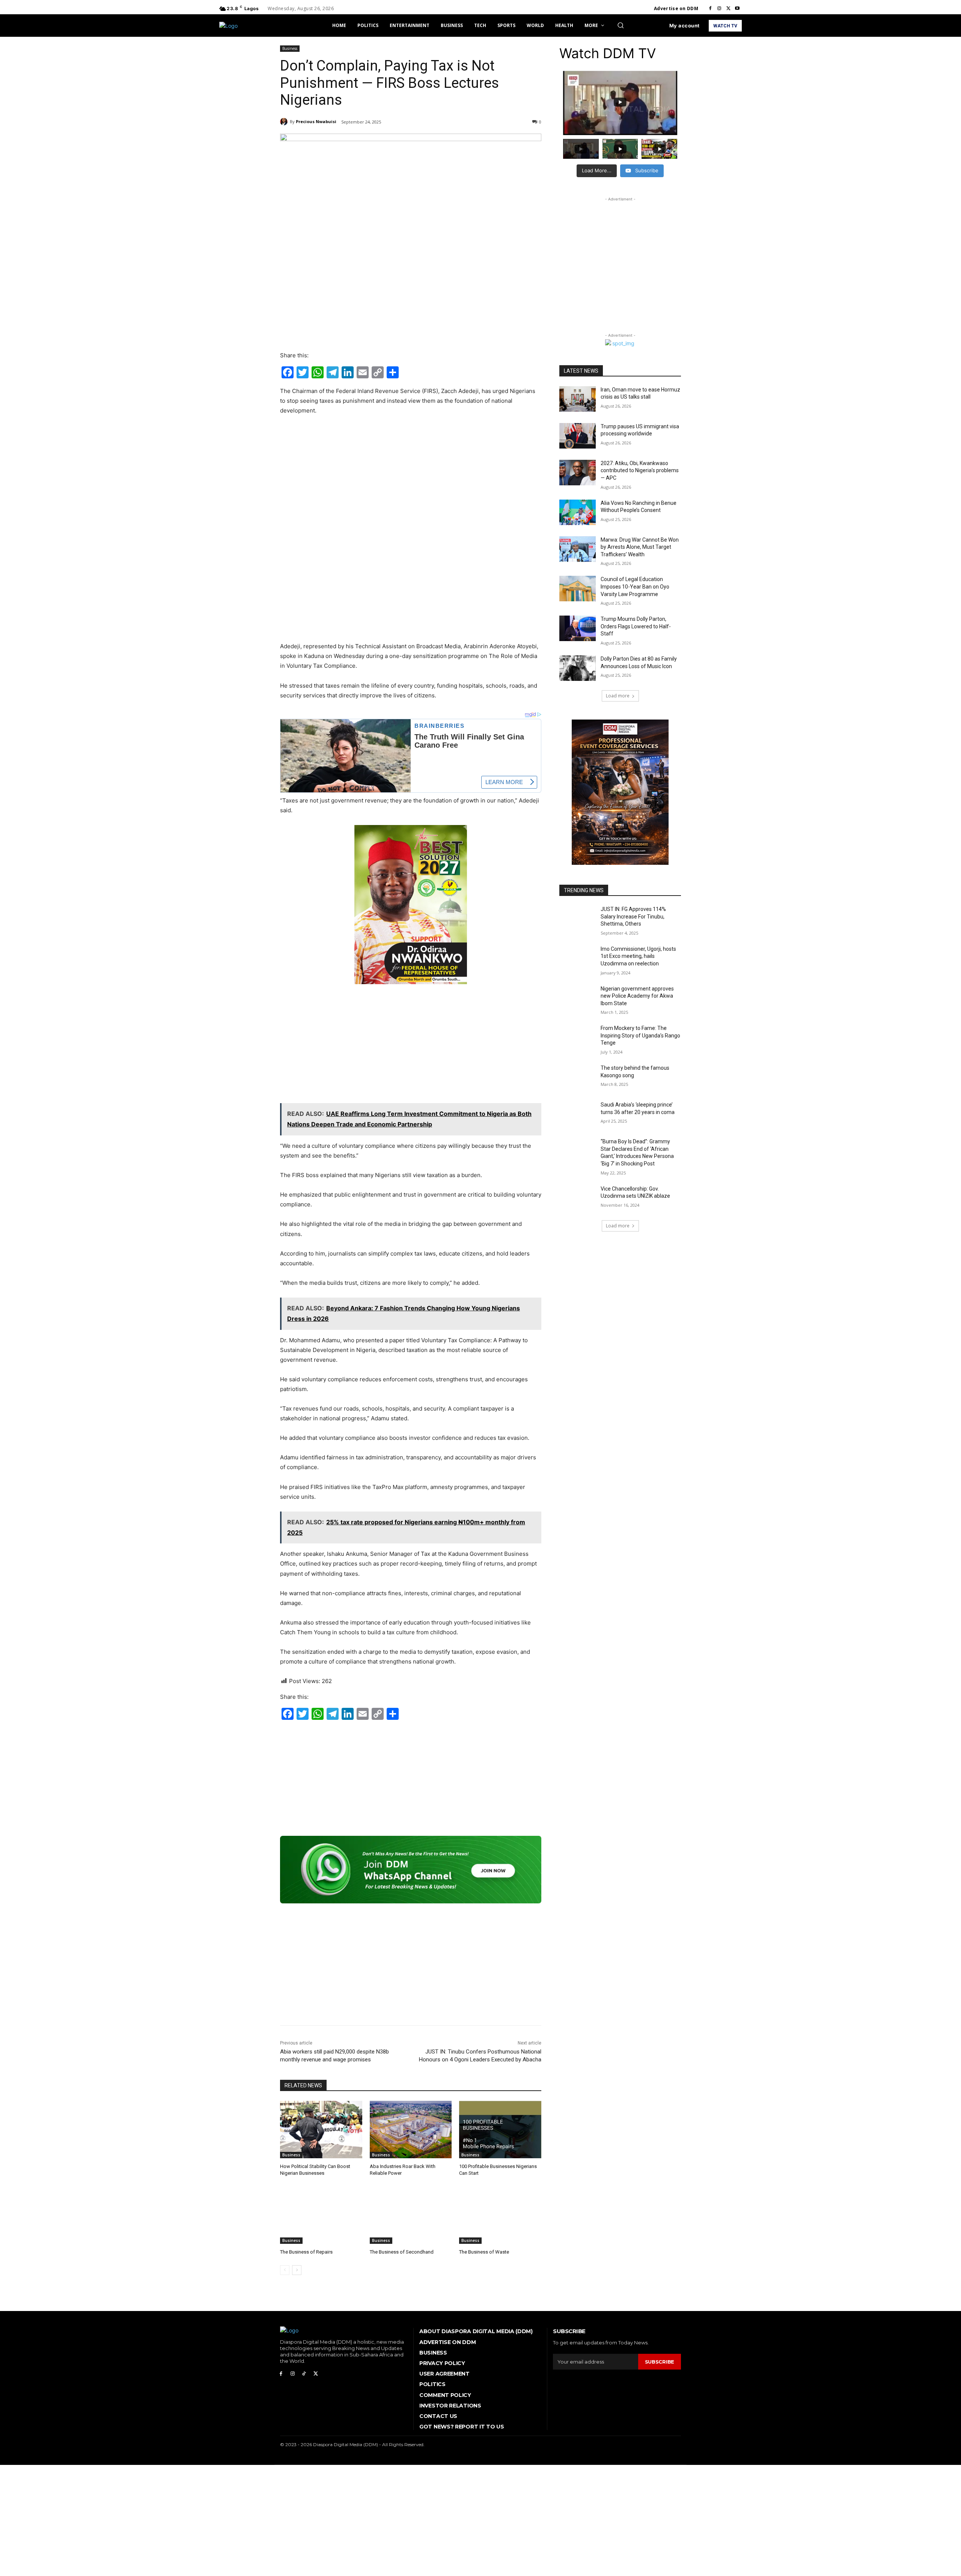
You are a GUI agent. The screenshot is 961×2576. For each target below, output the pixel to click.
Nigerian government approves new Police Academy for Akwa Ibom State (637, 996)
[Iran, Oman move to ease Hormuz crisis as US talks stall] (578, 399)
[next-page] (297, 2270)
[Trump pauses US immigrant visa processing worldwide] (578, 436)
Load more (618, 696)
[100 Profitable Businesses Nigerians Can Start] (500, 2130)
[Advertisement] (411, 478)
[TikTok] (304, 2374)
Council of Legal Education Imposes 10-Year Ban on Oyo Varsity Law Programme (635, 586)
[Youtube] (737, 9)
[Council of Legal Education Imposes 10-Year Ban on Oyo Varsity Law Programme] (578, 589)
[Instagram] (719, 9)
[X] (728, 9)
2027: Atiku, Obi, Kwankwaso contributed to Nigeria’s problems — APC (640, 470)
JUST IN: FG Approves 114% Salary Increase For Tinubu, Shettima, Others (633, 916)
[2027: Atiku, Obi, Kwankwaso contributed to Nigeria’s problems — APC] (578, 473)
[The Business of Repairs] (321, 2215)
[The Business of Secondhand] (411, 2215)
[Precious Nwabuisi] (285, 122)
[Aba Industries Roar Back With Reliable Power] (411, 2130)
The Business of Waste (484, 2252)
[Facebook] (710, 9)
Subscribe (660, 2362)
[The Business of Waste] (500, 2215)
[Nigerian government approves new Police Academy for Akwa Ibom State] (578, 998)
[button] (621, 25)
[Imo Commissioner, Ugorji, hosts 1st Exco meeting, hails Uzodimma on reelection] (578, 958)
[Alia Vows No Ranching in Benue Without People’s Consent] (578, 512)
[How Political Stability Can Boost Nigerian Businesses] (321, 2130)
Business (290, 48)
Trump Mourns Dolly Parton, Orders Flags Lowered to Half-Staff (636, 626)
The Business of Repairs (306, 2252)
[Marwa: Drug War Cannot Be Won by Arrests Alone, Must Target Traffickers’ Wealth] (578, 549)
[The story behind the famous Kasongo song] (578, 1077)
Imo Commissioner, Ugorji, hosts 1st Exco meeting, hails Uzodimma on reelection (638, 956)
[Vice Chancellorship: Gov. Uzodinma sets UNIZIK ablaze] (578, 1198)
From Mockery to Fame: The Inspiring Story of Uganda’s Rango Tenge (640, 1035)
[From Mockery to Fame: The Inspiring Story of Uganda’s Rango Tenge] (578, 1037)
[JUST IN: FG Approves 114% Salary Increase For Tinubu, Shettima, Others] (578, 918)
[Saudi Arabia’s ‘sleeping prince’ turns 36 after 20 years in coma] (578, 1114)
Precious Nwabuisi (316, 121)
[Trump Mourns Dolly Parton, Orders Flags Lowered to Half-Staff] (578, 628)
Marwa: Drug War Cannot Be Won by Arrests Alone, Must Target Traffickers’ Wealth (640, 547)
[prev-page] (285, 2270)
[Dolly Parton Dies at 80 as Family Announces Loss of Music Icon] (578, 668)
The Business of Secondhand (402, 2252)
